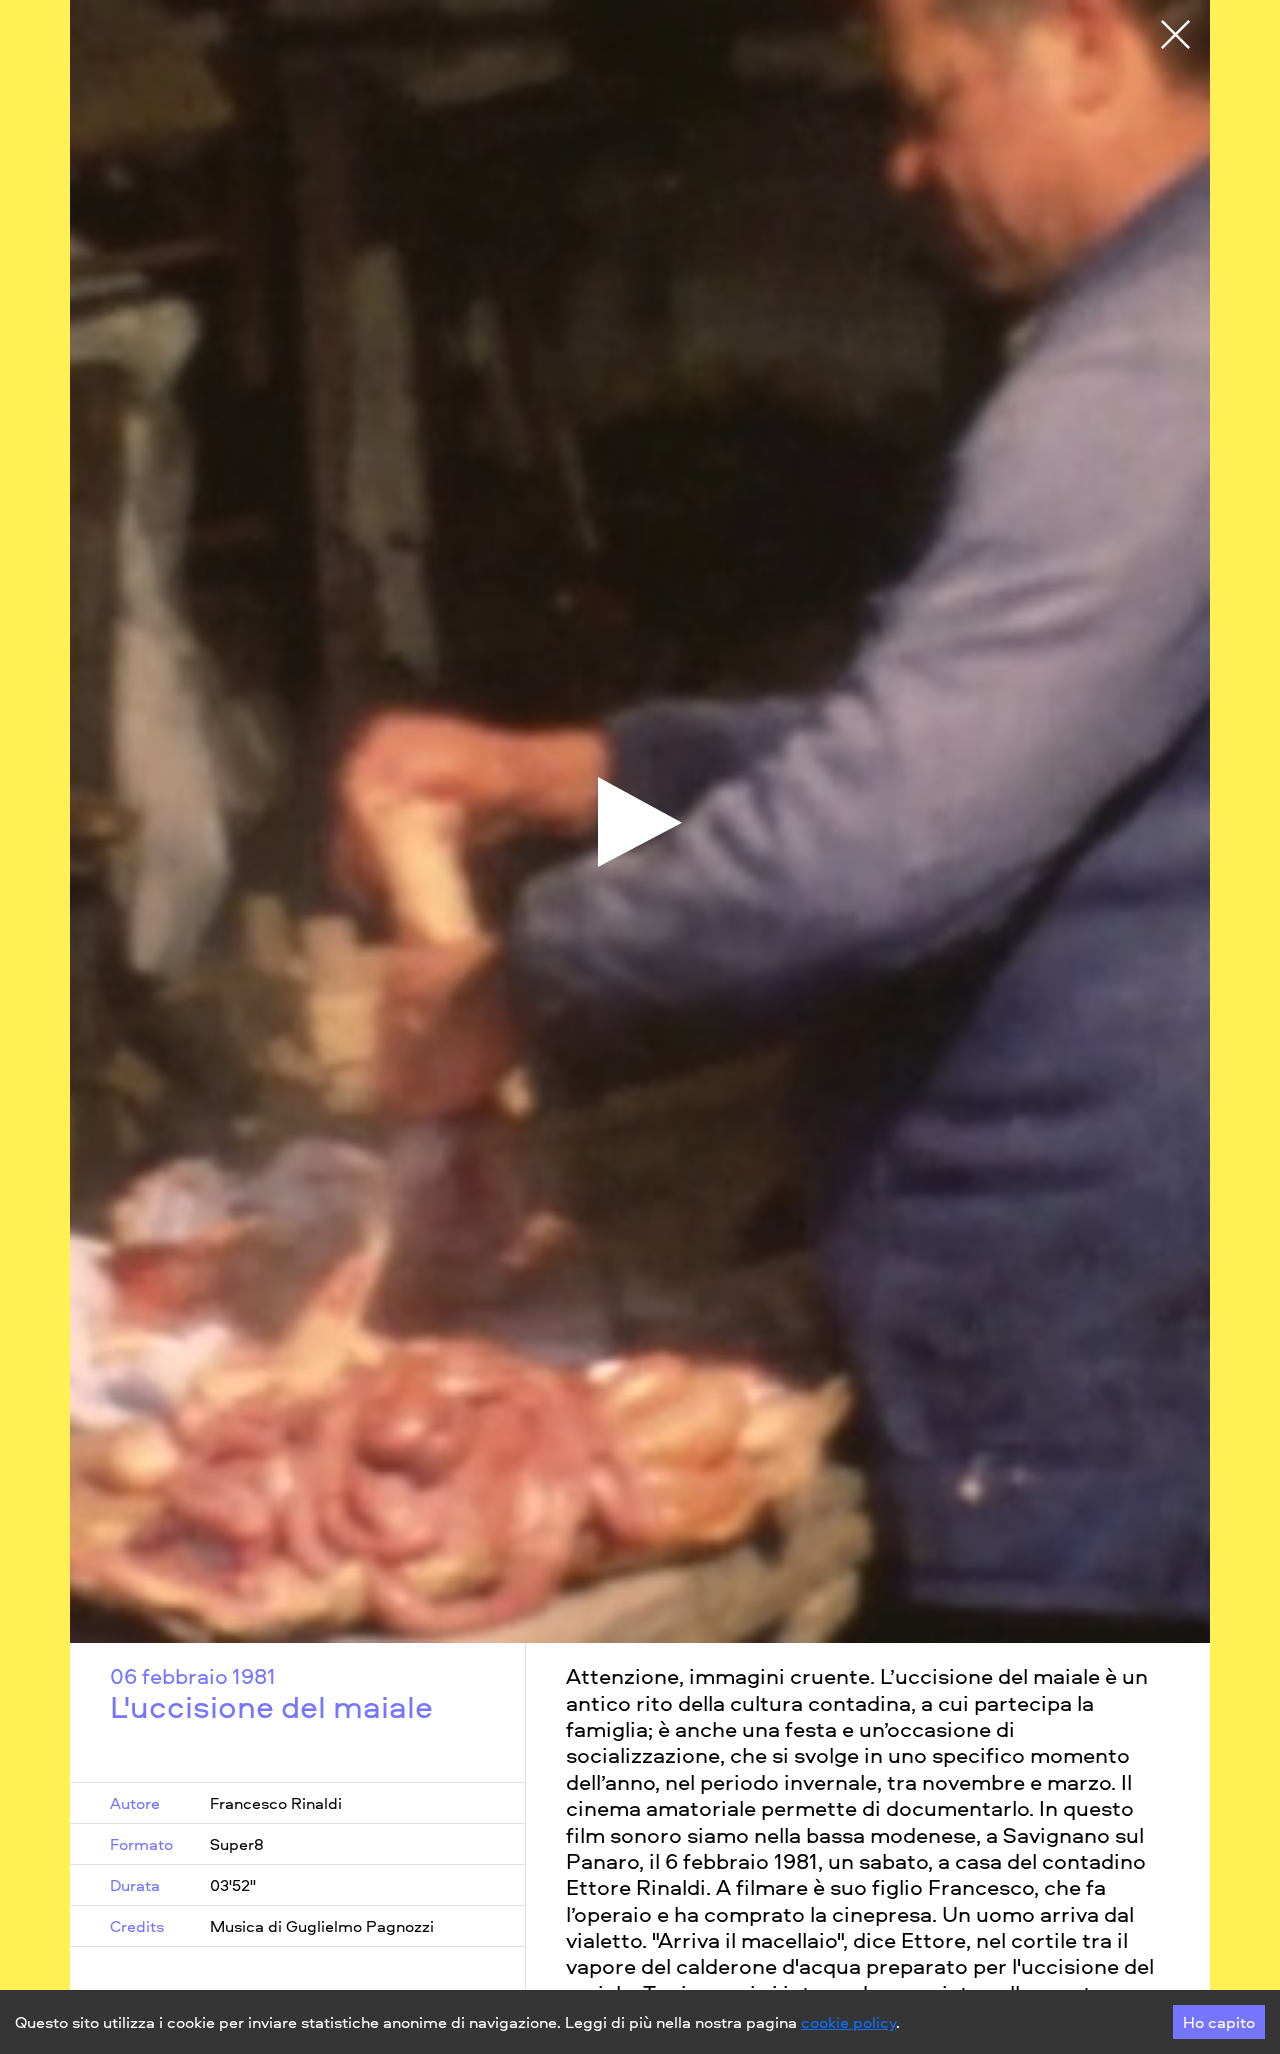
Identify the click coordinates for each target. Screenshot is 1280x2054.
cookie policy (848, 2022)
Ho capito (1219, 2022)
